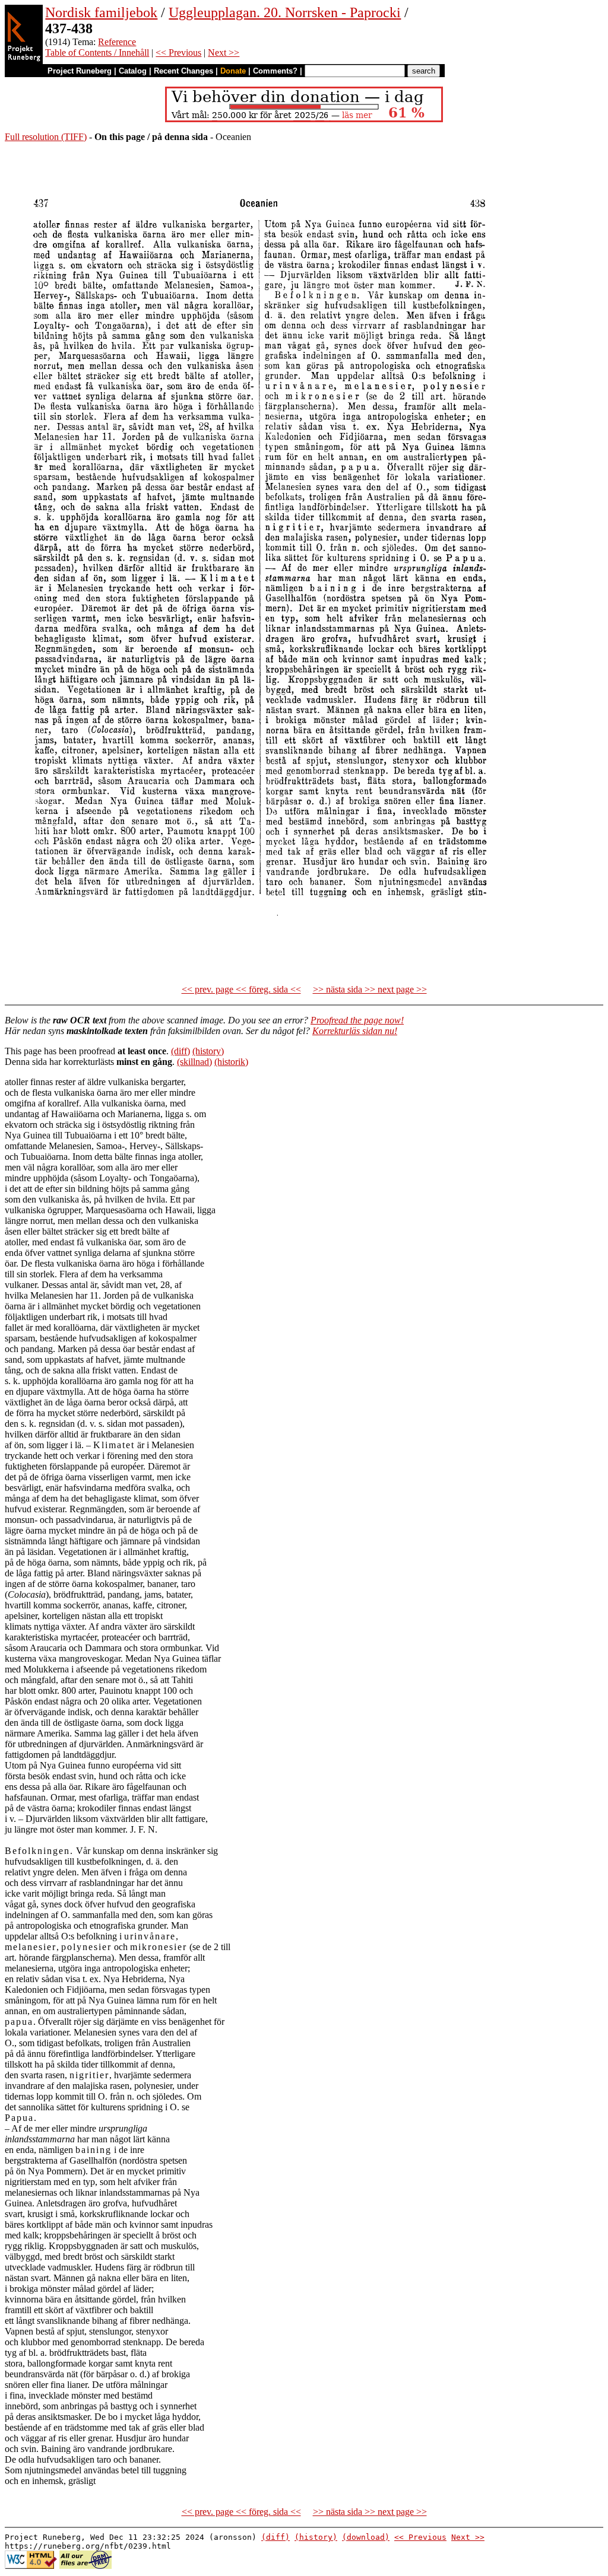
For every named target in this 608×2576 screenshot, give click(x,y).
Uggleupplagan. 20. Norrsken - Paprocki (285, 12)
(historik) (231, 1062)
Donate (233, 71)
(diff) (180, 1051)
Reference (117, 42)
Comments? (275, 71)
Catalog (133, 71)
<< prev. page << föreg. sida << (241, 989)
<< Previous (178, 53)
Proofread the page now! (357, 1020)
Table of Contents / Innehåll (97, 53)
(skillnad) (194, 1062)
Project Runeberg (80, 71)
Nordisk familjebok (101, 12)
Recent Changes (183, 71)
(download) (366, 2537)
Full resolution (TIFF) (46, 137)
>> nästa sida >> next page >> (370, 989)
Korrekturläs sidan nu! (355, 1031)
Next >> (224, 53)
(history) (208, 1051)
